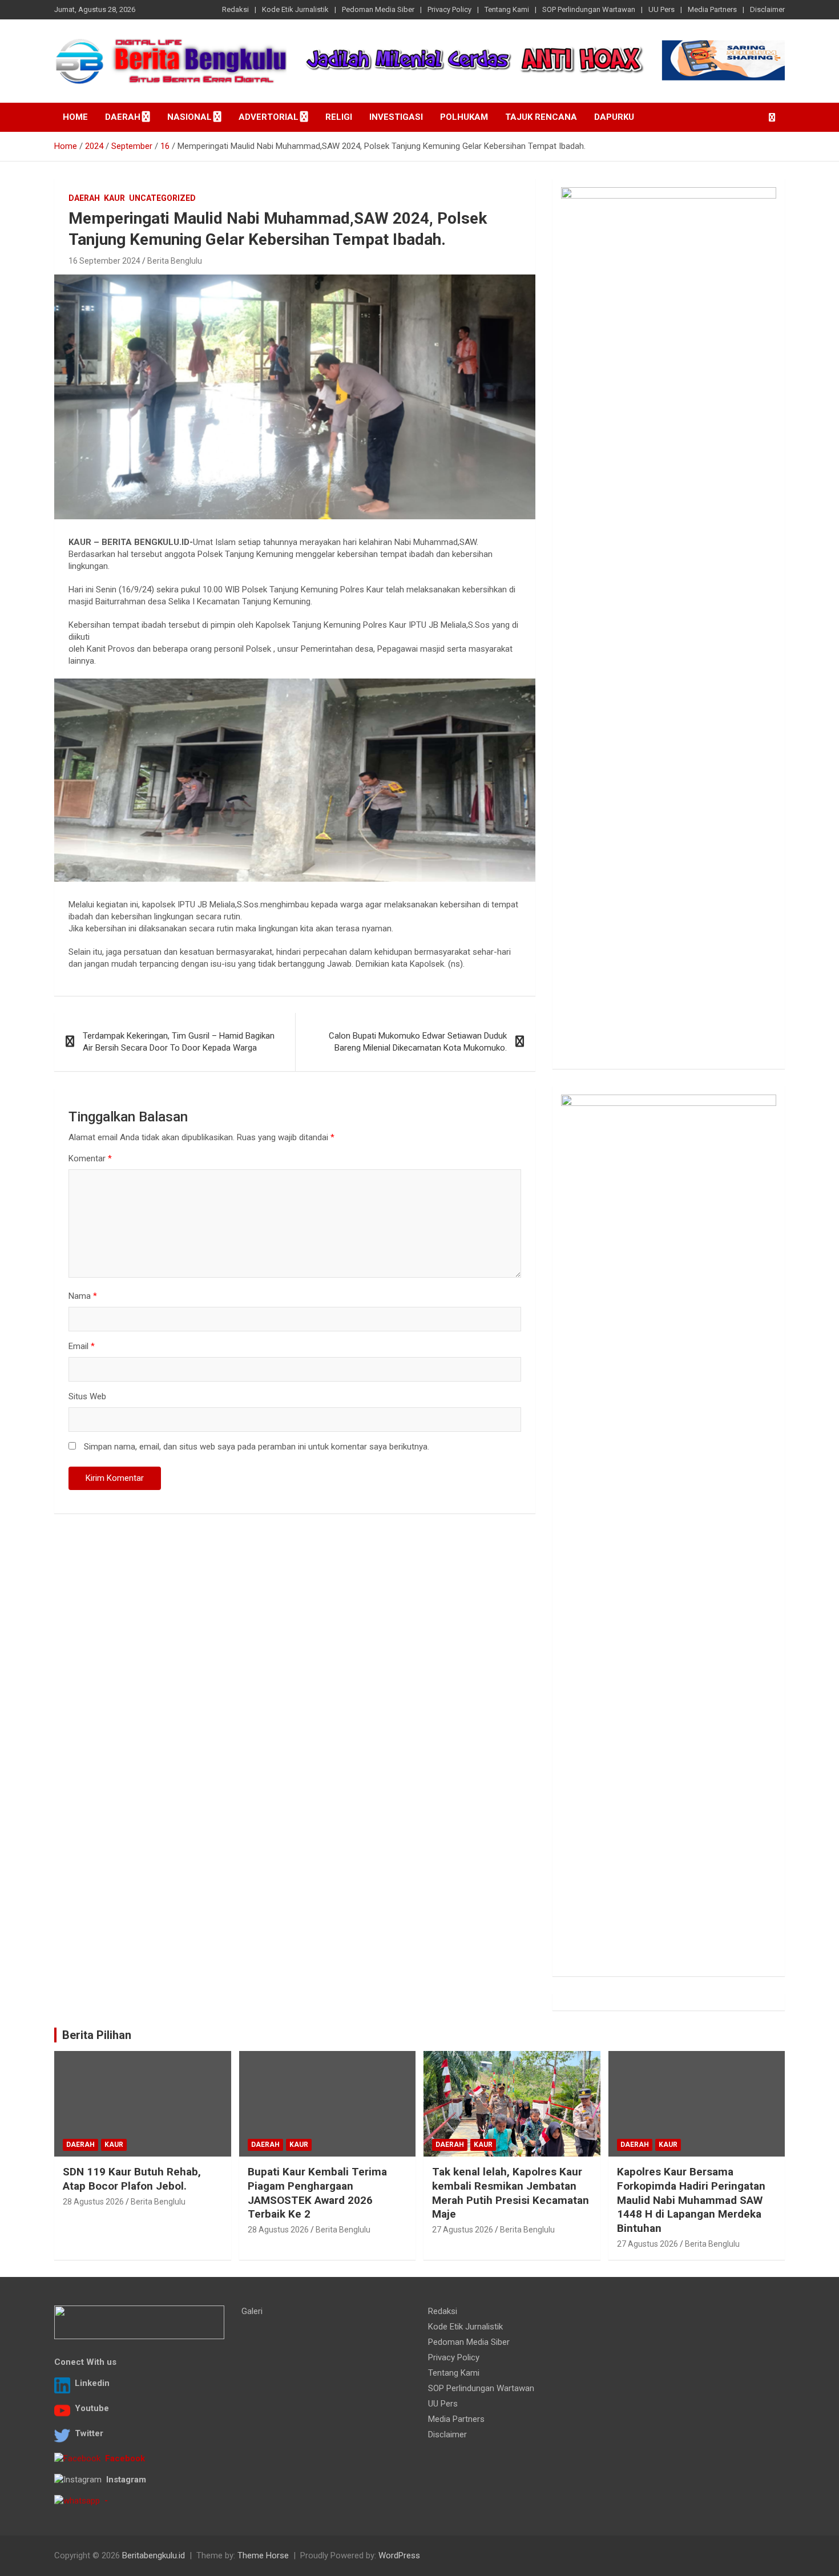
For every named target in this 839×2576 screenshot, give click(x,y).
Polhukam (464, 117)
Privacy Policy (449, 9)
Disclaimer (767, 9)
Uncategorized (162, 198)
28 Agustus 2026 (93, 2202)
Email (82, 1346)
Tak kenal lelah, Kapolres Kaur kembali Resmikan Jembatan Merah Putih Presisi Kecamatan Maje (511, 2193)
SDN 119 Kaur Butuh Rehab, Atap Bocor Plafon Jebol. (132, 2179)
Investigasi (396, 117)
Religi (339, 117)
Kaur (114, 198)
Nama (83, 1296)
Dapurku (614, 117)
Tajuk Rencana (541, 117)
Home (75, 117)
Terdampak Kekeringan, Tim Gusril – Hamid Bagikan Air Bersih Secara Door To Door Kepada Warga (179, 1042)
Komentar (90, 1158)
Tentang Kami (507, 9)
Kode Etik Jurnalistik (295, 9)
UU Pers (661, 9)
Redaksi (235, 9)
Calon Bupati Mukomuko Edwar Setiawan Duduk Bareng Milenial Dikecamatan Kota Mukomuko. (418, 1042)
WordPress (399, 2555)
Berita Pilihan (97, 2035)
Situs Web (87, 1396)
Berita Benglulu (175, 261)
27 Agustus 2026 (463, 2230)
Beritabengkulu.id (154, 2555)
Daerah (123, 117)
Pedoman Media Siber (378, 9)
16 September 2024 (104, 261)
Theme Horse (263, 2555)
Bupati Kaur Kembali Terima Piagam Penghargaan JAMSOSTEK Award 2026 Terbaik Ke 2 (317, 2193)
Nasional (189, 117)
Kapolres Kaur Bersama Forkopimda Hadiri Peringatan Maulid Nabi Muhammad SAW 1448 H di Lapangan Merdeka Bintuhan (691, 2200)
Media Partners (712, 9)
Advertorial (269, 117)
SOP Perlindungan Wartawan (589, 9)
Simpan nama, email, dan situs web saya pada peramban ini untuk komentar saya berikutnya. (257, 1447)
